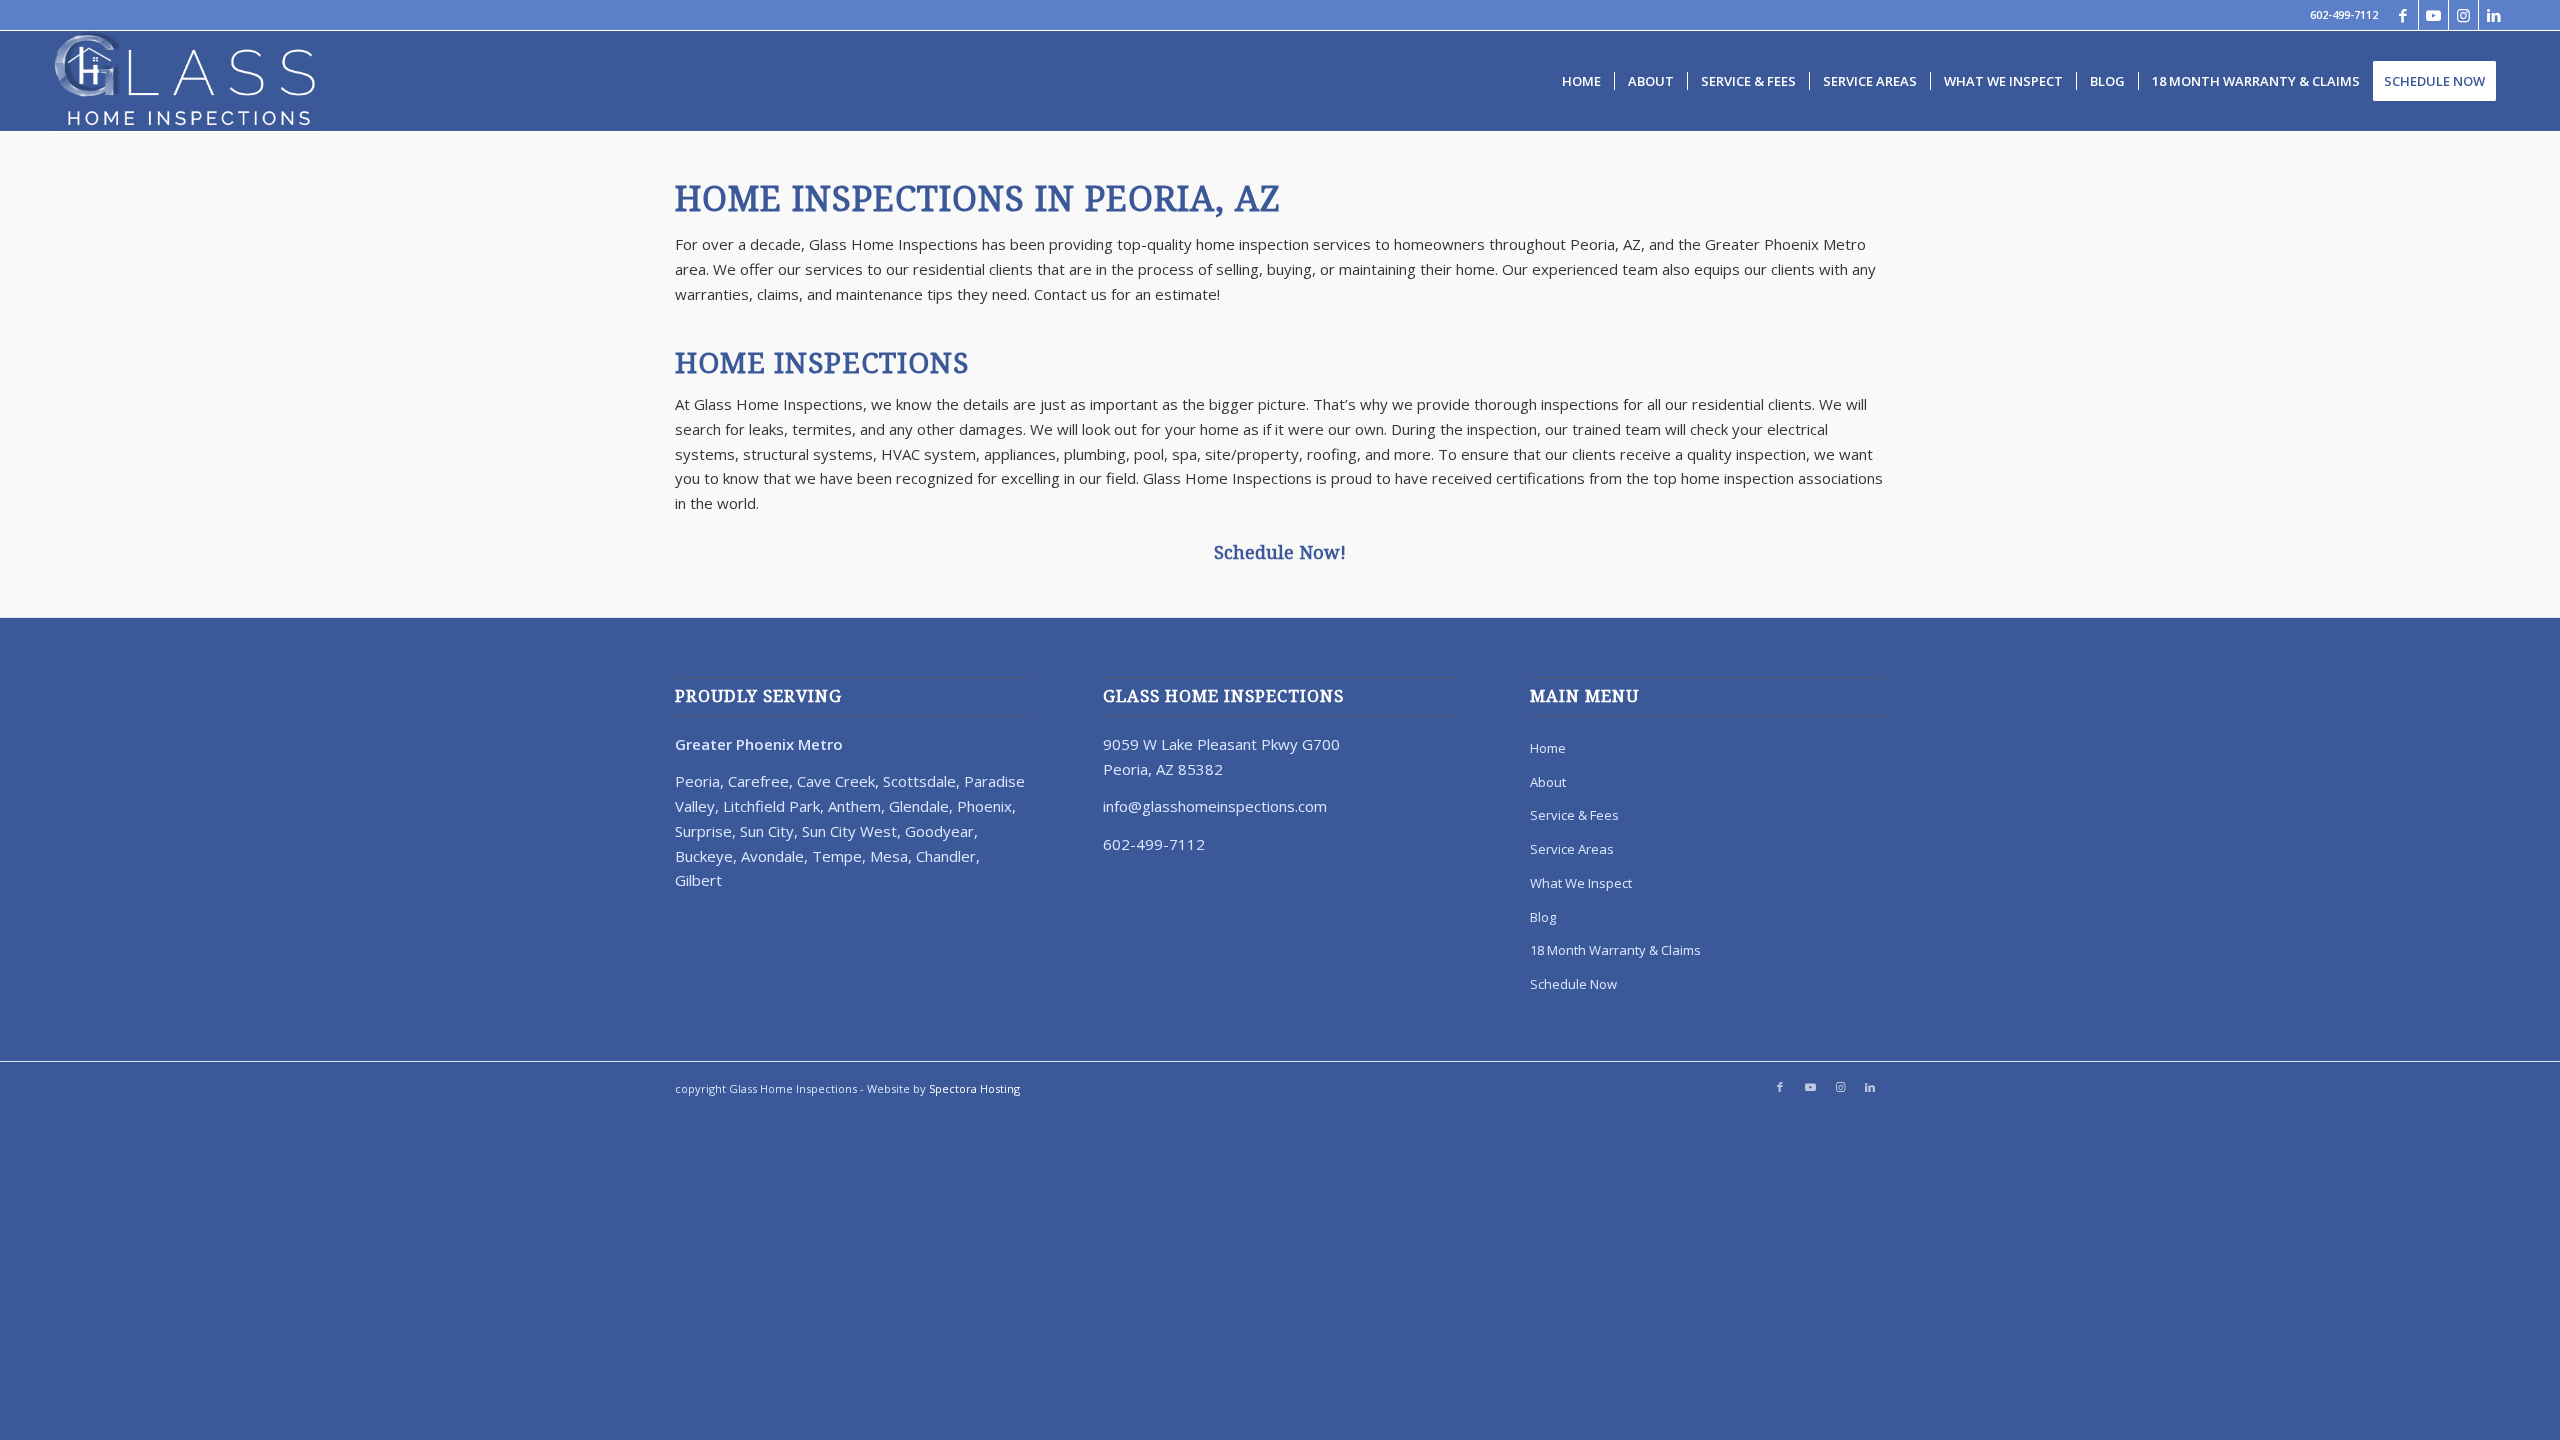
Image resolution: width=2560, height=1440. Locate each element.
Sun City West (849, 831)
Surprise (703, 831)
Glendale (919, 806)
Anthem (854, 806)
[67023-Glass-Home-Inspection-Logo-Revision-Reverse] (186, 81)
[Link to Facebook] (2403, 15)
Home (1548, 748)
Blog (1543, 917)
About (1548, 782)
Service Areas (1572, 849)
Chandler (946, 856)
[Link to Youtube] (2433, 15)
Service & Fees (1574, 815)
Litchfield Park (771, 806)
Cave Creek (836, 781)
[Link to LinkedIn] (2494, 15)
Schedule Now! (1280, 552)
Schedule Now (1573, 984)
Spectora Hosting (974, 1088)
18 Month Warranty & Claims (1615, 950)
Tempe (837, 856)
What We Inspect (1581, 883)
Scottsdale (919, 781)
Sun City (767, 831)
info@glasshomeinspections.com (1215, 806)
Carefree (758, 781)
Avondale (772, 856)
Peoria (697, 781)
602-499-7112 (2344, 14)
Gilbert (698, 880)
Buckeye (704, 856)
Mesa (889, 856)
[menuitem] (1581, 81)
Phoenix (984, 806)
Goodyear (939, 831)
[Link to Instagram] (2463, 15)
